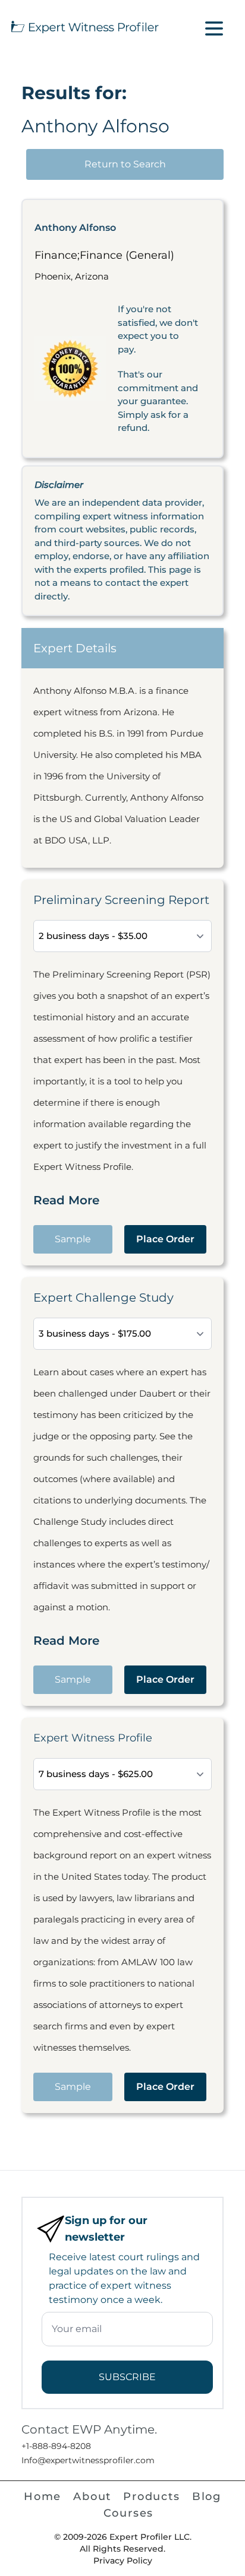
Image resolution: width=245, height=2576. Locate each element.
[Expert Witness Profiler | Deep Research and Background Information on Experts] (84, 26)
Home (43, 2496)
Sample (73, 1239)
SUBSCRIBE (127, 2377)
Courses (129, 2513)
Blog (207, 2496)
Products (151, 2496)
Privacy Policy (123, 2561)
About (92, 2496)
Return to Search (125, 164)
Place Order (165, 1239)
